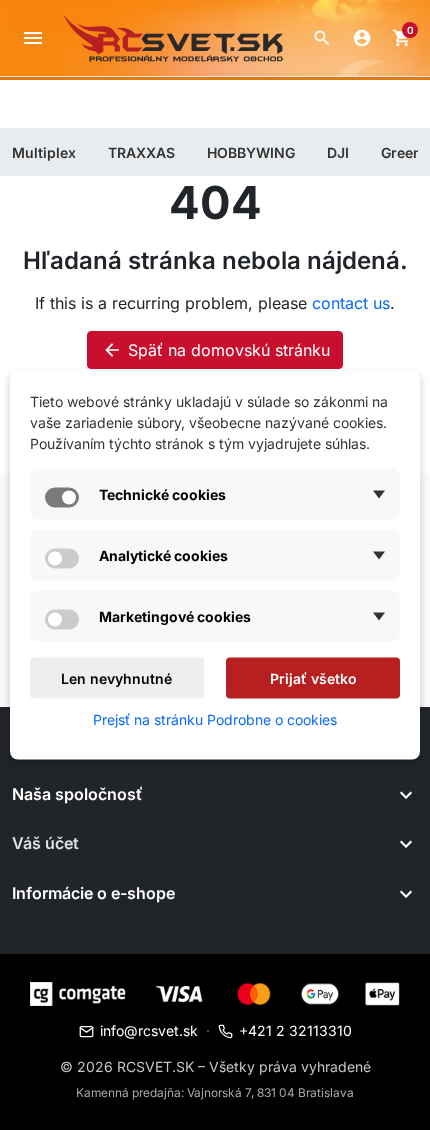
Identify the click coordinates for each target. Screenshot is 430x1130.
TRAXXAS (141, 152)
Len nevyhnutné (116, 678)
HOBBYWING (251, 152)
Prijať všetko (313, 678)
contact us (351, 303)
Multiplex (44, 152)
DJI (338, 152)
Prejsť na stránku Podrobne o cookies (215, 719)
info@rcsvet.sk (149, 1030)
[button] (322, 38)
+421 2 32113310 (295, 1030)
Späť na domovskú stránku (216, 350)
